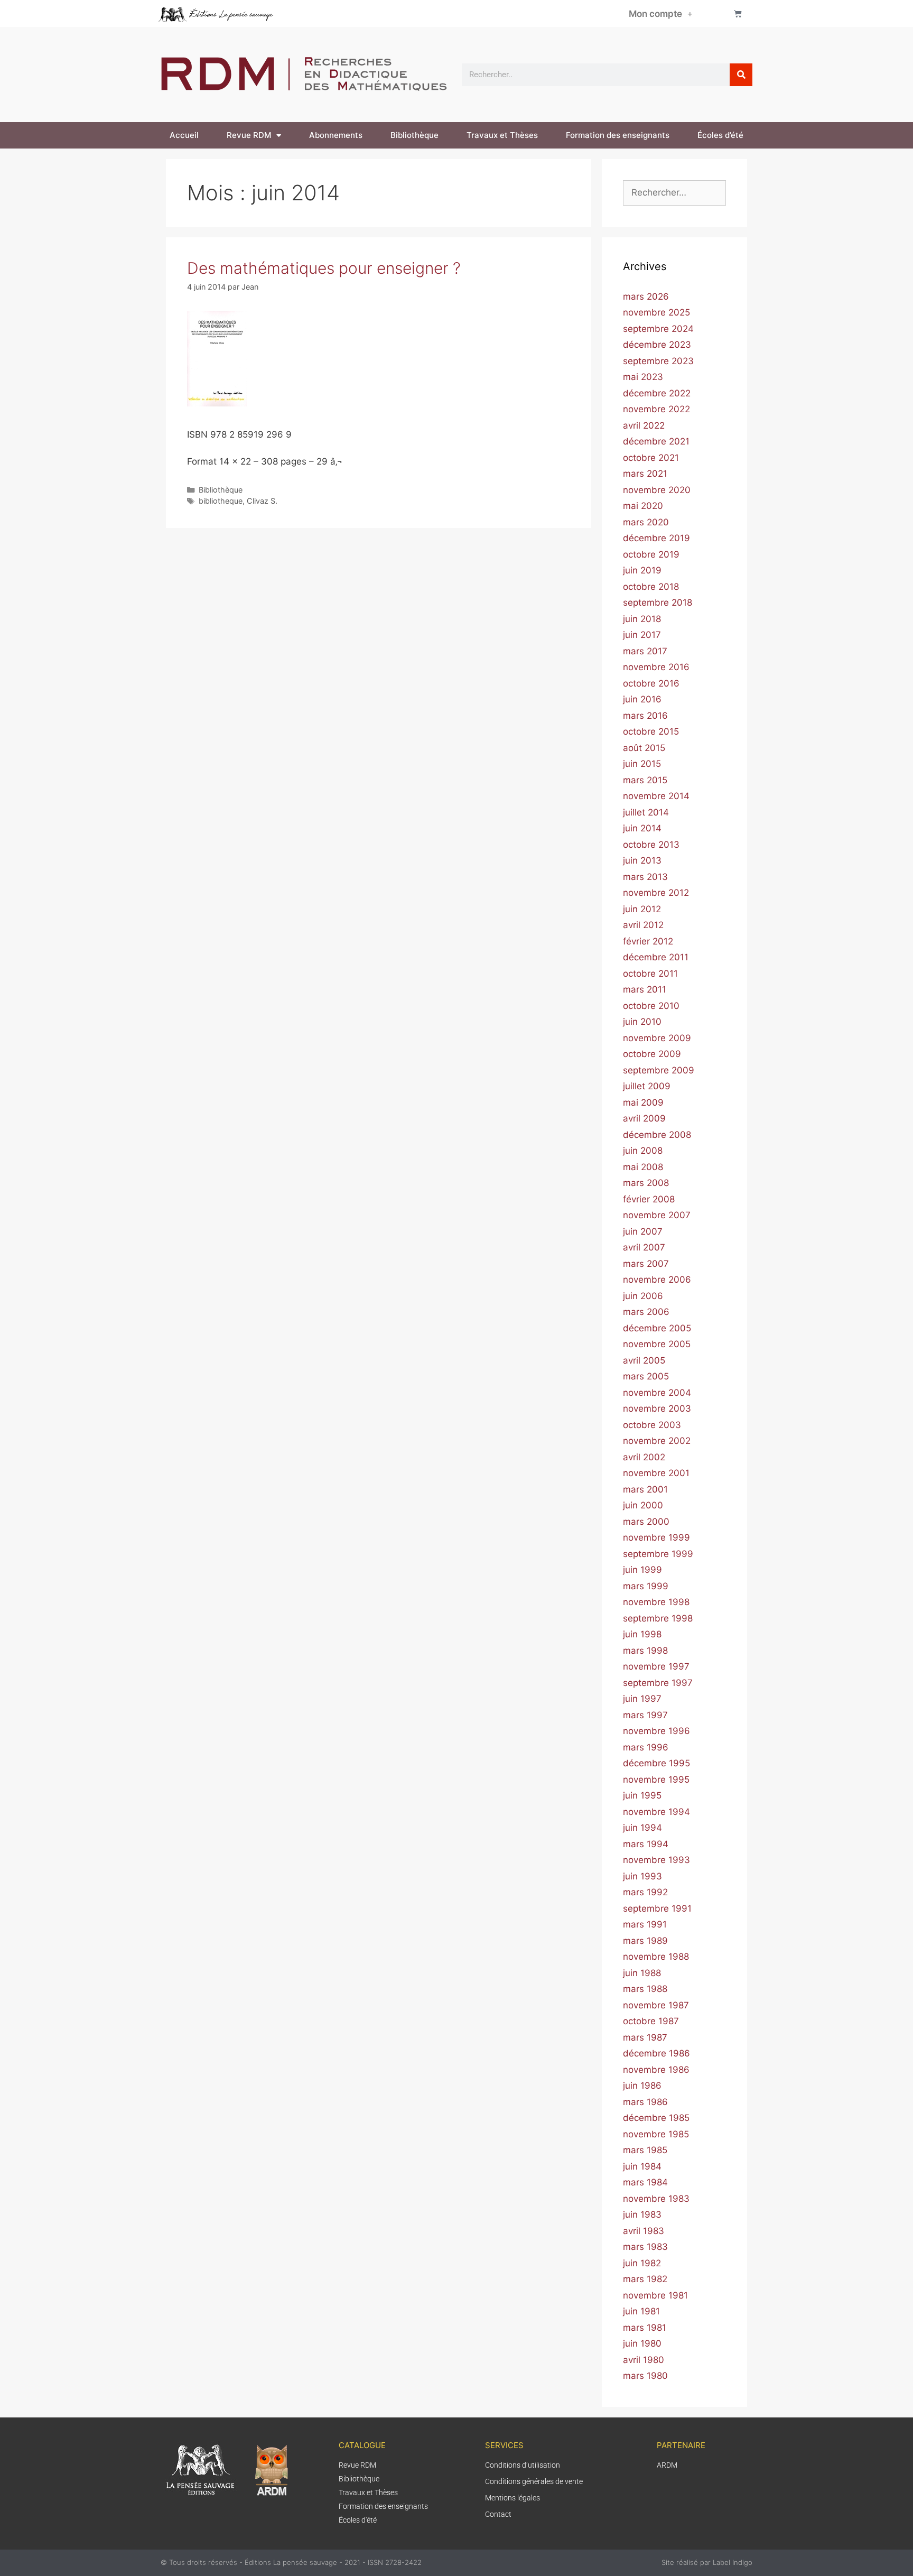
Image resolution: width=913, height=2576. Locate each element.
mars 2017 (645, 651)
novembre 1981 (655, 2295)
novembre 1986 (656, 2070)
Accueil (184, 135)
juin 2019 (642, 570)
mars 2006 (646, 1312)
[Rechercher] (741, 75)
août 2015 (644, 748)
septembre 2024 (658, 329)
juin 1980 (642, 2343)
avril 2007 (644, 1247)
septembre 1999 (658, 1554)
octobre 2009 (652, 1054)
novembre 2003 (657, 1409)
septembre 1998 (658, 1618)
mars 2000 (646, 1522)
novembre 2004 (657, 1393)
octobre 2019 (651, 554)
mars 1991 (645, 1924)
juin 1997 (642, 1699)
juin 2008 (643, 1151)
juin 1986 (642, 2086)
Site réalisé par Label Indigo (707, 2562)
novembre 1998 (656, 1602)
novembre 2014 (656, 796)
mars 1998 (645, 1651)
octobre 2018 (651, 587)
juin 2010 (642, 1022)
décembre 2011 (656, 957)
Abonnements (336, 135)
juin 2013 (642, 860)
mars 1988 (645, 1989)
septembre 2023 (658, 361)
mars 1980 (645, 2376)
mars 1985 (645, 2150)
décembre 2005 (657, 1328)
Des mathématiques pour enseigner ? (324, 268)
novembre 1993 (656, 1860)
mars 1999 (646, 1586)
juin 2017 (642, 635)
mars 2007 (646, 1264)
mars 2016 (645, 716)
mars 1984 (645, 2182)
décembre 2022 (657, 393)
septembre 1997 (658, 1683)
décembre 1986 (656, 2053)
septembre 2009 (659, 1070)
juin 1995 (642, 1795)
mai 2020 (643, 506)
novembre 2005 (657, 1344)
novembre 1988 (656, 1957)
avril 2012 (643, 925)
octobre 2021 (651, 458)
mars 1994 (646, 1844)
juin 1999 (642, 1570)
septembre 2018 (658, 603)
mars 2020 (646, 522)
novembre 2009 (657, 1038)
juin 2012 (642, 909)
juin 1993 (642, 1876)
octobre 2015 (651, 731)
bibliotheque (221, 501)
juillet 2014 (646, 812)
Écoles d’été (720, 135)
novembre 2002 (657, 1441)
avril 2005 (644, 1360)
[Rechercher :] (674, 192)
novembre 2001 (656, 1473)
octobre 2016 (651, 683)
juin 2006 (643, 1296)
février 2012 (648, 941)
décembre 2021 (656, 441)
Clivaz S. (262, 501)
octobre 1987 (651, 2021)
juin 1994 (642, 1828)
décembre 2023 (657, 345)
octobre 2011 (650, 974)
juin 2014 (642, 828)
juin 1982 (642, 2263)
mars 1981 (645, 2328)
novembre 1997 (656, 1666)
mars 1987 (645, 2037)
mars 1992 (645, 1892)
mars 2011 (645, 989)
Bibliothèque (414, 135)
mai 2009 (643, 1102)
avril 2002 (644, 1457)
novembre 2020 (657, 490)
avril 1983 (644, 2231)
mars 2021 (645, 474)
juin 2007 (643, 1231)
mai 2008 (643, 1167)
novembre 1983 (656, 2199)
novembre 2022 (656, 409)
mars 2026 (646, 296)
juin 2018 (642, 619)
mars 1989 (645, 1941)
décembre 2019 (656, 538)
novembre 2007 (657, 1215)
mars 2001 (645, 1489)
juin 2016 (642, 699)
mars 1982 (645, 2279)
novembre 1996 (656, 1731)
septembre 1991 (657, 1908)
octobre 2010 (651, 1006)
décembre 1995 (656, 1763)
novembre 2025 (656, 312)
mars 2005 (646, 1376)
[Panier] (738, 13)
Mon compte (655, 14)
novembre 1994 (656, 1812)
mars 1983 (645, 2247)
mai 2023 (643, 377)
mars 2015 (645, 780)
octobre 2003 (652, 1425)
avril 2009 (644, 1118)
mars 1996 (646, 1747)
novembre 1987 (656, 2005)
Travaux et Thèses (502, 135)
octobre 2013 (651, 845)
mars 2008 (646, 1183)
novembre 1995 (656, 1780)
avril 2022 (644, 425)
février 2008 (649, 1199)
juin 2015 (642, 764)
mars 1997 (645, 1715)
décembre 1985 (656, 2118)
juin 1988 (642, 1973)
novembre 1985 (656, 2134)
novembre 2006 (657, 1280)
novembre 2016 (656, 667)
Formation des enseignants (618, 135)
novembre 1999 (656, 1537)
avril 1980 (644, 2360)
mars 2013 (645, 877)
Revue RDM (249, 135)
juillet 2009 (647, 1086)
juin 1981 (641, 2311)
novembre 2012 (656, 893)
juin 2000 (643, 1505)
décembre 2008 (657, 1135)
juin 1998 (642, 1634)
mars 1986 (645, 2102)
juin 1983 (642, 2214)
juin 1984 (642, 2166)
